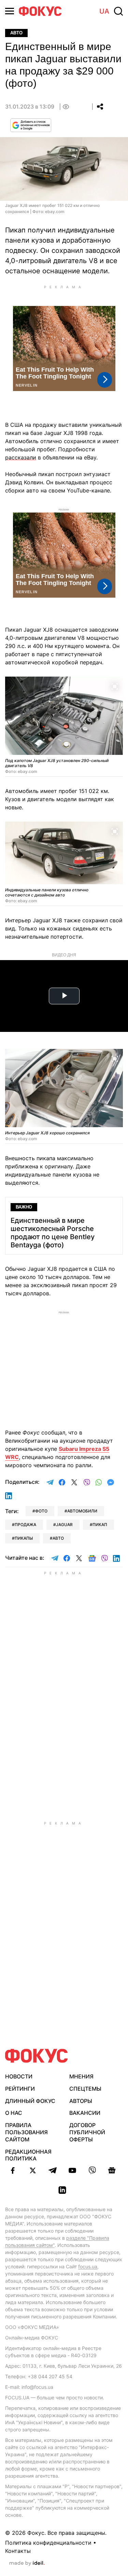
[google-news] (112, 2170)
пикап (100, 1525)
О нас (14, 2113)
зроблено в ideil (27, 2563)
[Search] (118, 11)
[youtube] (72, 2170)
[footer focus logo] (37, 2056)
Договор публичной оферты (87, 2132)
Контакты (18, 2551)
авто (58, 1538)
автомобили (82, 1511)
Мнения (81, 2076)
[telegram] (53, 2170)
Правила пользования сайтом (26, 2132)
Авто (16, 33)
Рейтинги (20, 2089)
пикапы (24, 1538)
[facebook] (13, 2170)
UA (104, 11)
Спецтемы (85, 2089)
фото (41, 1511)
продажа (25, 1525)
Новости (19, 2076)
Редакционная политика (28, 2155)
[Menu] (10, 11)
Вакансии (85, 2113)
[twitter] (33, 2170)
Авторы (81, 2101)
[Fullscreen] (115, 686)
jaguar (64, 1525)
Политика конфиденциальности (48, 2543)
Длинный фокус (30, 2101)
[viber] (92, 2170)
